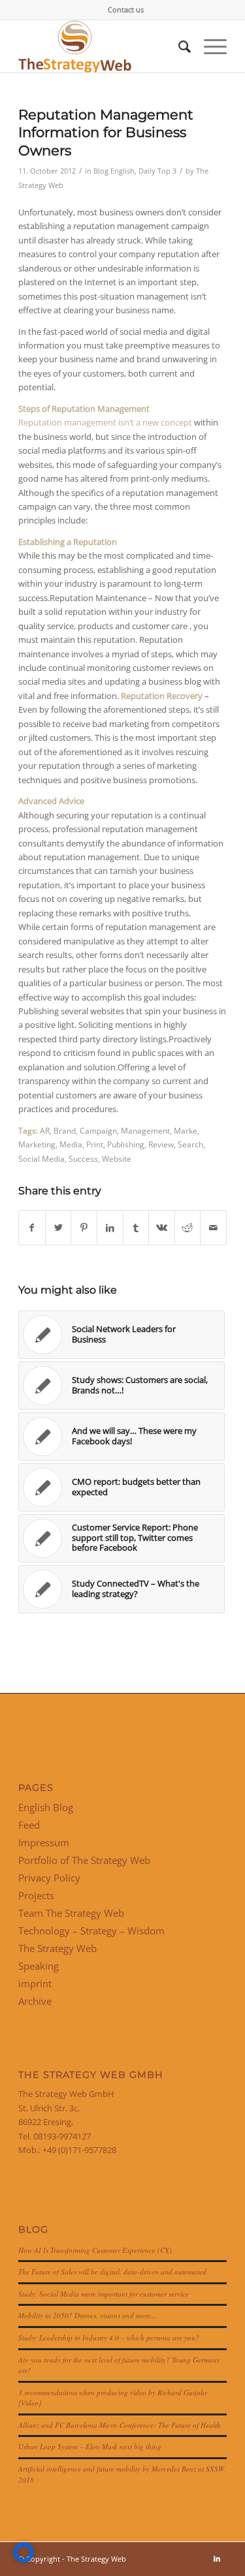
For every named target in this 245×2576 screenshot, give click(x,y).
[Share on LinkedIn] (110, 1228)
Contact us (126, 9)
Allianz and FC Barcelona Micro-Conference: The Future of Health (120, 2425)
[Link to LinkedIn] (217, 2558)
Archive (35, 2001)
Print (95, 1144)
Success (83, 1158)
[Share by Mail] (213, 1228)
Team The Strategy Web (71, 1913)
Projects (36, 1895)
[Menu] (209, 46)
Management (145, 1130)
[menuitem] (126, 10)
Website (117, 1158)
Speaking (39, 1966)
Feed (29, 1825)
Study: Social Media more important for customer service (104, 2294)
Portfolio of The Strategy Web (84, 1860)
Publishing (126, 1144)
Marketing (37, 1144)
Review (161, 1144)
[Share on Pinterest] (84, 1228)
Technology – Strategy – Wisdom (91, 1931)
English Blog (46, 1807)
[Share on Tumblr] (136, 1228)
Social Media (41, 1158)
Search (190, 1144)
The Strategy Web (57, 1948)
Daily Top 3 (157, 171)
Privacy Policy (49, 1878)
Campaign (98, 1130)
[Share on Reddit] (188, 1228)
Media (71, 1144)
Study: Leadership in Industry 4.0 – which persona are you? (109, 2337)
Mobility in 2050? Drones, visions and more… (88, 2315)
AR (45, 1130)
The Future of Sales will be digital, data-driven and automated (112, 2272)
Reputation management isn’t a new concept (105, 422)
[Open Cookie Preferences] (24, 2560)
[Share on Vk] (162, 1228)
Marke (186, 1130)
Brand (65, 1130)
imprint (35, 1983)
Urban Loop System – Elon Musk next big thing (90, 2446)
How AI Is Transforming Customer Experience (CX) (95, 2250)
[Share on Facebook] (32, 1228)
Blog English (114, 171)
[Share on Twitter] (58, 1228)
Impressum (44, 1842)
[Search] (178, 46)
